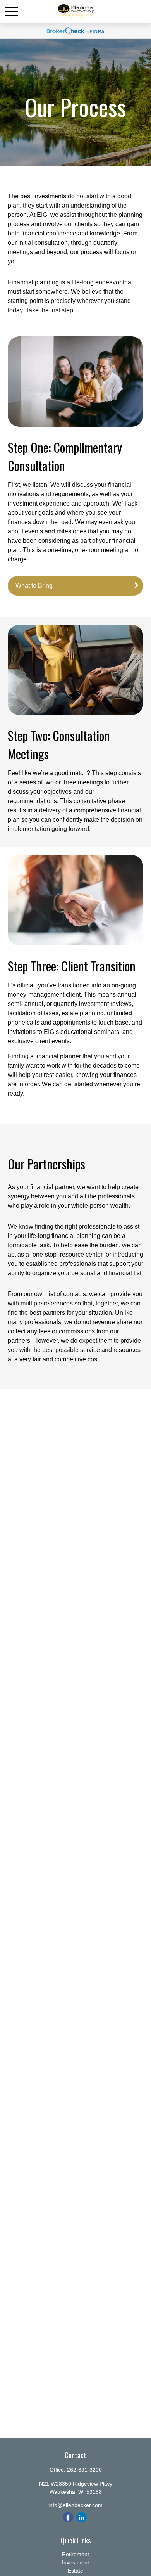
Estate (75, 2571)
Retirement (75, 2554)
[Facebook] (68, 2517)
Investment (75, 2562)
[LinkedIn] (82, 2517)
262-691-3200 (84, 2470)
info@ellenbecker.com (75, 2505)
